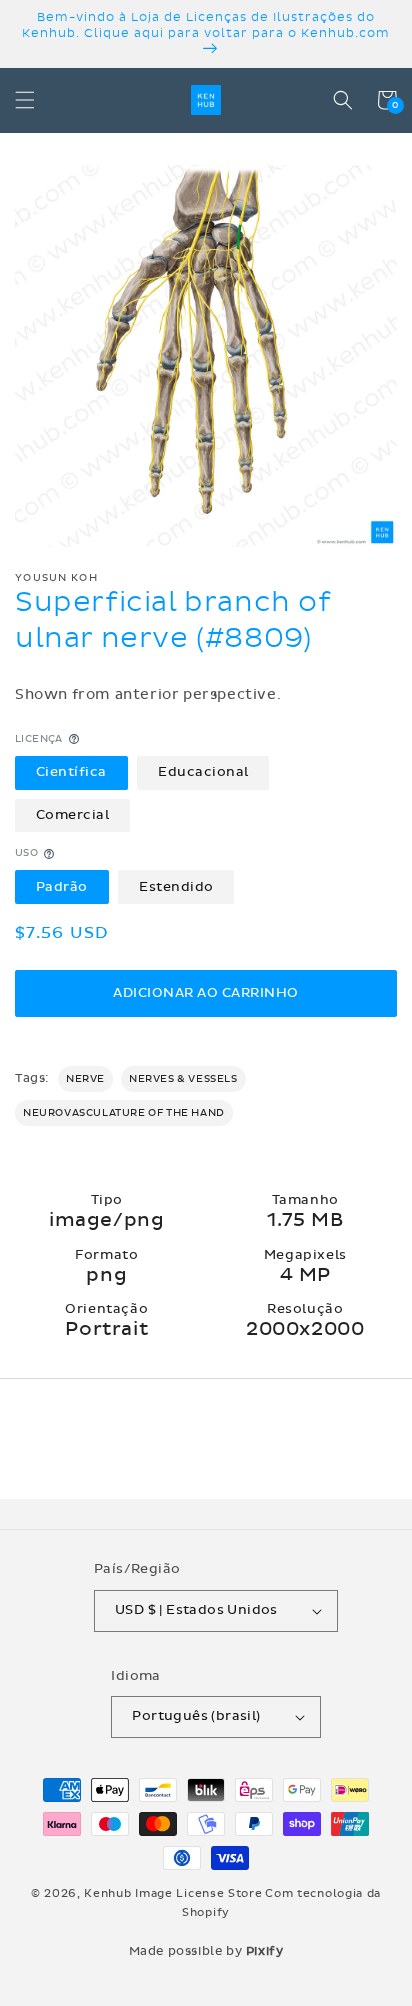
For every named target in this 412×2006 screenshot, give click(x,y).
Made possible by (206, 1951)
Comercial (73, 815)
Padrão (62, 887)
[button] (25, 100)
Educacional (203, 772)
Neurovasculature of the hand (124, 1113)
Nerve (85, 1079)
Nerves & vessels (183, 1079)
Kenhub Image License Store (173, 1893)
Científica (71, 772)
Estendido (176, 887)
